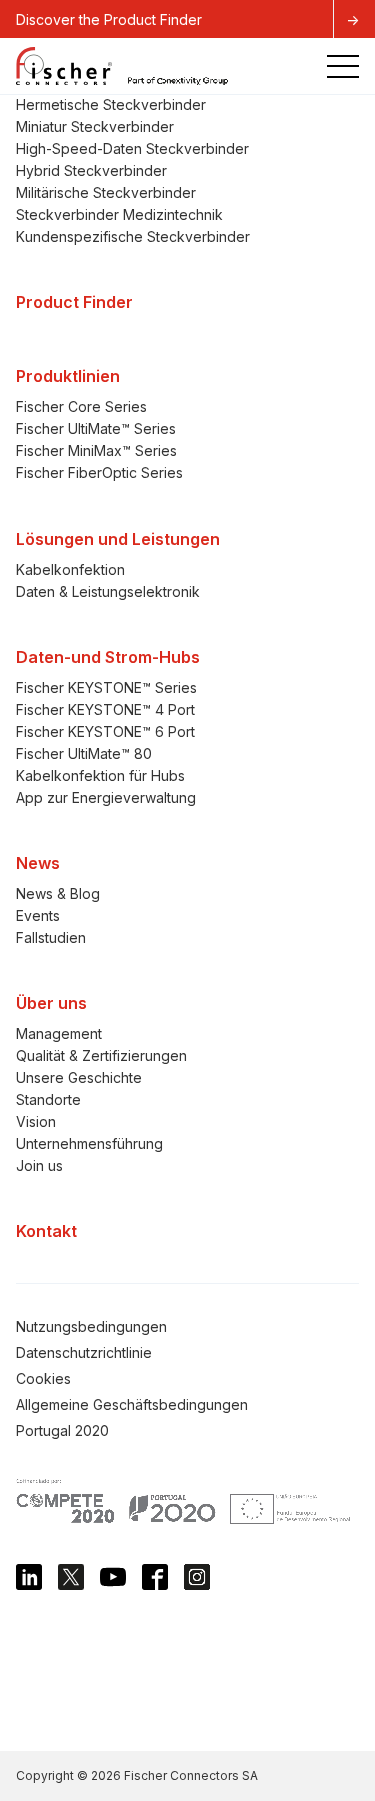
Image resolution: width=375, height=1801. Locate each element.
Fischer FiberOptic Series (99, 472)
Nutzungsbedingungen (91, 1326)
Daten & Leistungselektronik (108, 591)
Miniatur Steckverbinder (95, 126)
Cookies (43, 1378)
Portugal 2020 (62, 1430)
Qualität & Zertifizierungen (101, 1055)
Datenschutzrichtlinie (84, 1352)
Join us (39, 1165)
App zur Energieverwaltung (106, 797)
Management (59, 1033)
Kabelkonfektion (70, 569)
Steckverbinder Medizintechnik (119, 214)
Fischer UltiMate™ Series (96, 428)
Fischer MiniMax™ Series (96, 450)
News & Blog (58, 893)
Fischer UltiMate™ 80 (84, 753)
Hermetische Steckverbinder (111, 104)
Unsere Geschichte (79, 1077)
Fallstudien (51, 937)
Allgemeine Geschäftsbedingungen (132, 1404)
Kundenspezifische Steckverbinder (133, 236)
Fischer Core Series (81, 406)
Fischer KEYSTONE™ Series (106, 687)
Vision (36, 1121)
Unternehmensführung (89, 1143)
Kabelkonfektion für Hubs (100, 775)
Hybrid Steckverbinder (91, 170)
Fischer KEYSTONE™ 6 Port (105, 731)
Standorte (48, 1099)
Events (38, 915)
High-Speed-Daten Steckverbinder (132, 148)
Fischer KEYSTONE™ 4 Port (105, 709)
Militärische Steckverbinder (106, 192)
